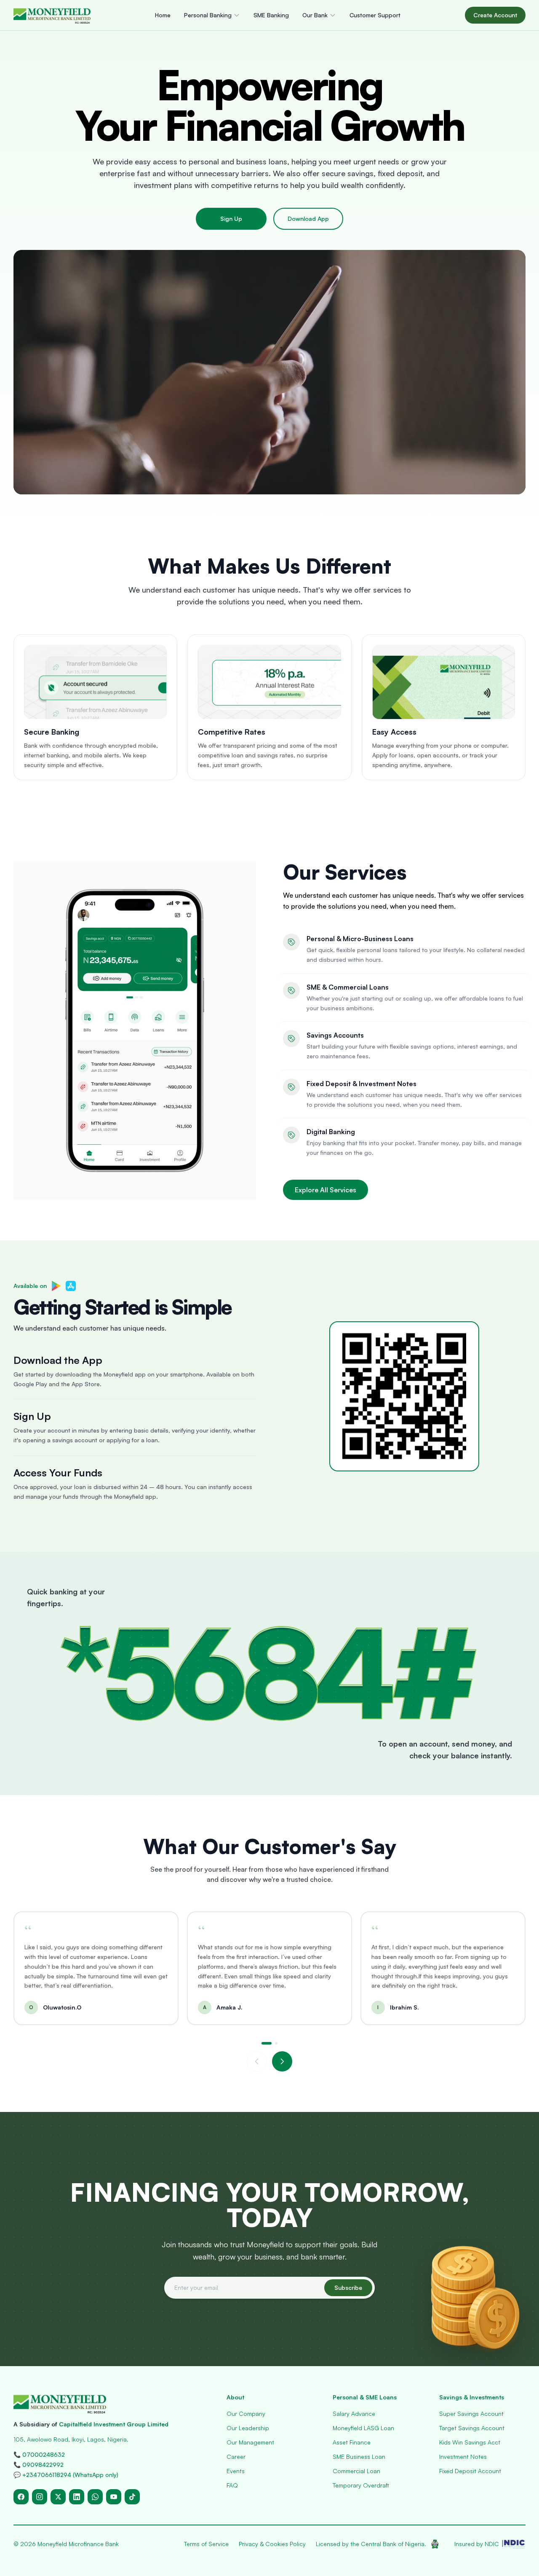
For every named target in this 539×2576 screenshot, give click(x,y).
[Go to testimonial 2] (276, 2043)
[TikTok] (132, 2497)
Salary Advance (354, 2414)
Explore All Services (326, 1190)
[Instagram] (40, 2497)
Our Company (246, 2414)
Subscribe (348, 2288)
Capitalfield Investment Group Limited (114, 2424)
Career (236, 2457)
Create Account (495, 15)
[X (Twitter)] (58, 2497)
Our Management (250, 2442)
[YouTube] (114, 2497)
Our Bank (315, 15)
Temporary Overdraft (361, 2485)
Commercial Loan (356, 2471)
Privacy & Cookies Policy (272, 2544)
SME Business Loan (359, 2457)
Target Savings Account (472, 2428)
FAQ (232, 2485)
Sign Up (231, 219)
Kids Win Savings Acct (470, 2442)
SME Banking (271, 15)
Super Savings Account (471, 2414)
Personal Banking (208, 15)
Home (163, 15)
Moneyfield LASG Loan (363, 2428)
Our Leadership (248, 2428)
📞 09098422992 (39, 2465)
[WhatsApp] (95, 2497)
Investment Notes (463, 2457)
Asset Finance (352, 2442)
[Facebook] (21, 2497)
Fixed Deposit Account (470, 2471)
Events (236, 2471)
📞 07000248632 (39, 2454)
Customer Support (375, 15)
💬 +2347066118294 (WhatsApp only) (66, 2475)
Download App (308, 219)
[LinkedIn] (77, 2497)
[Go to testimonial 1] (267, 2043)
